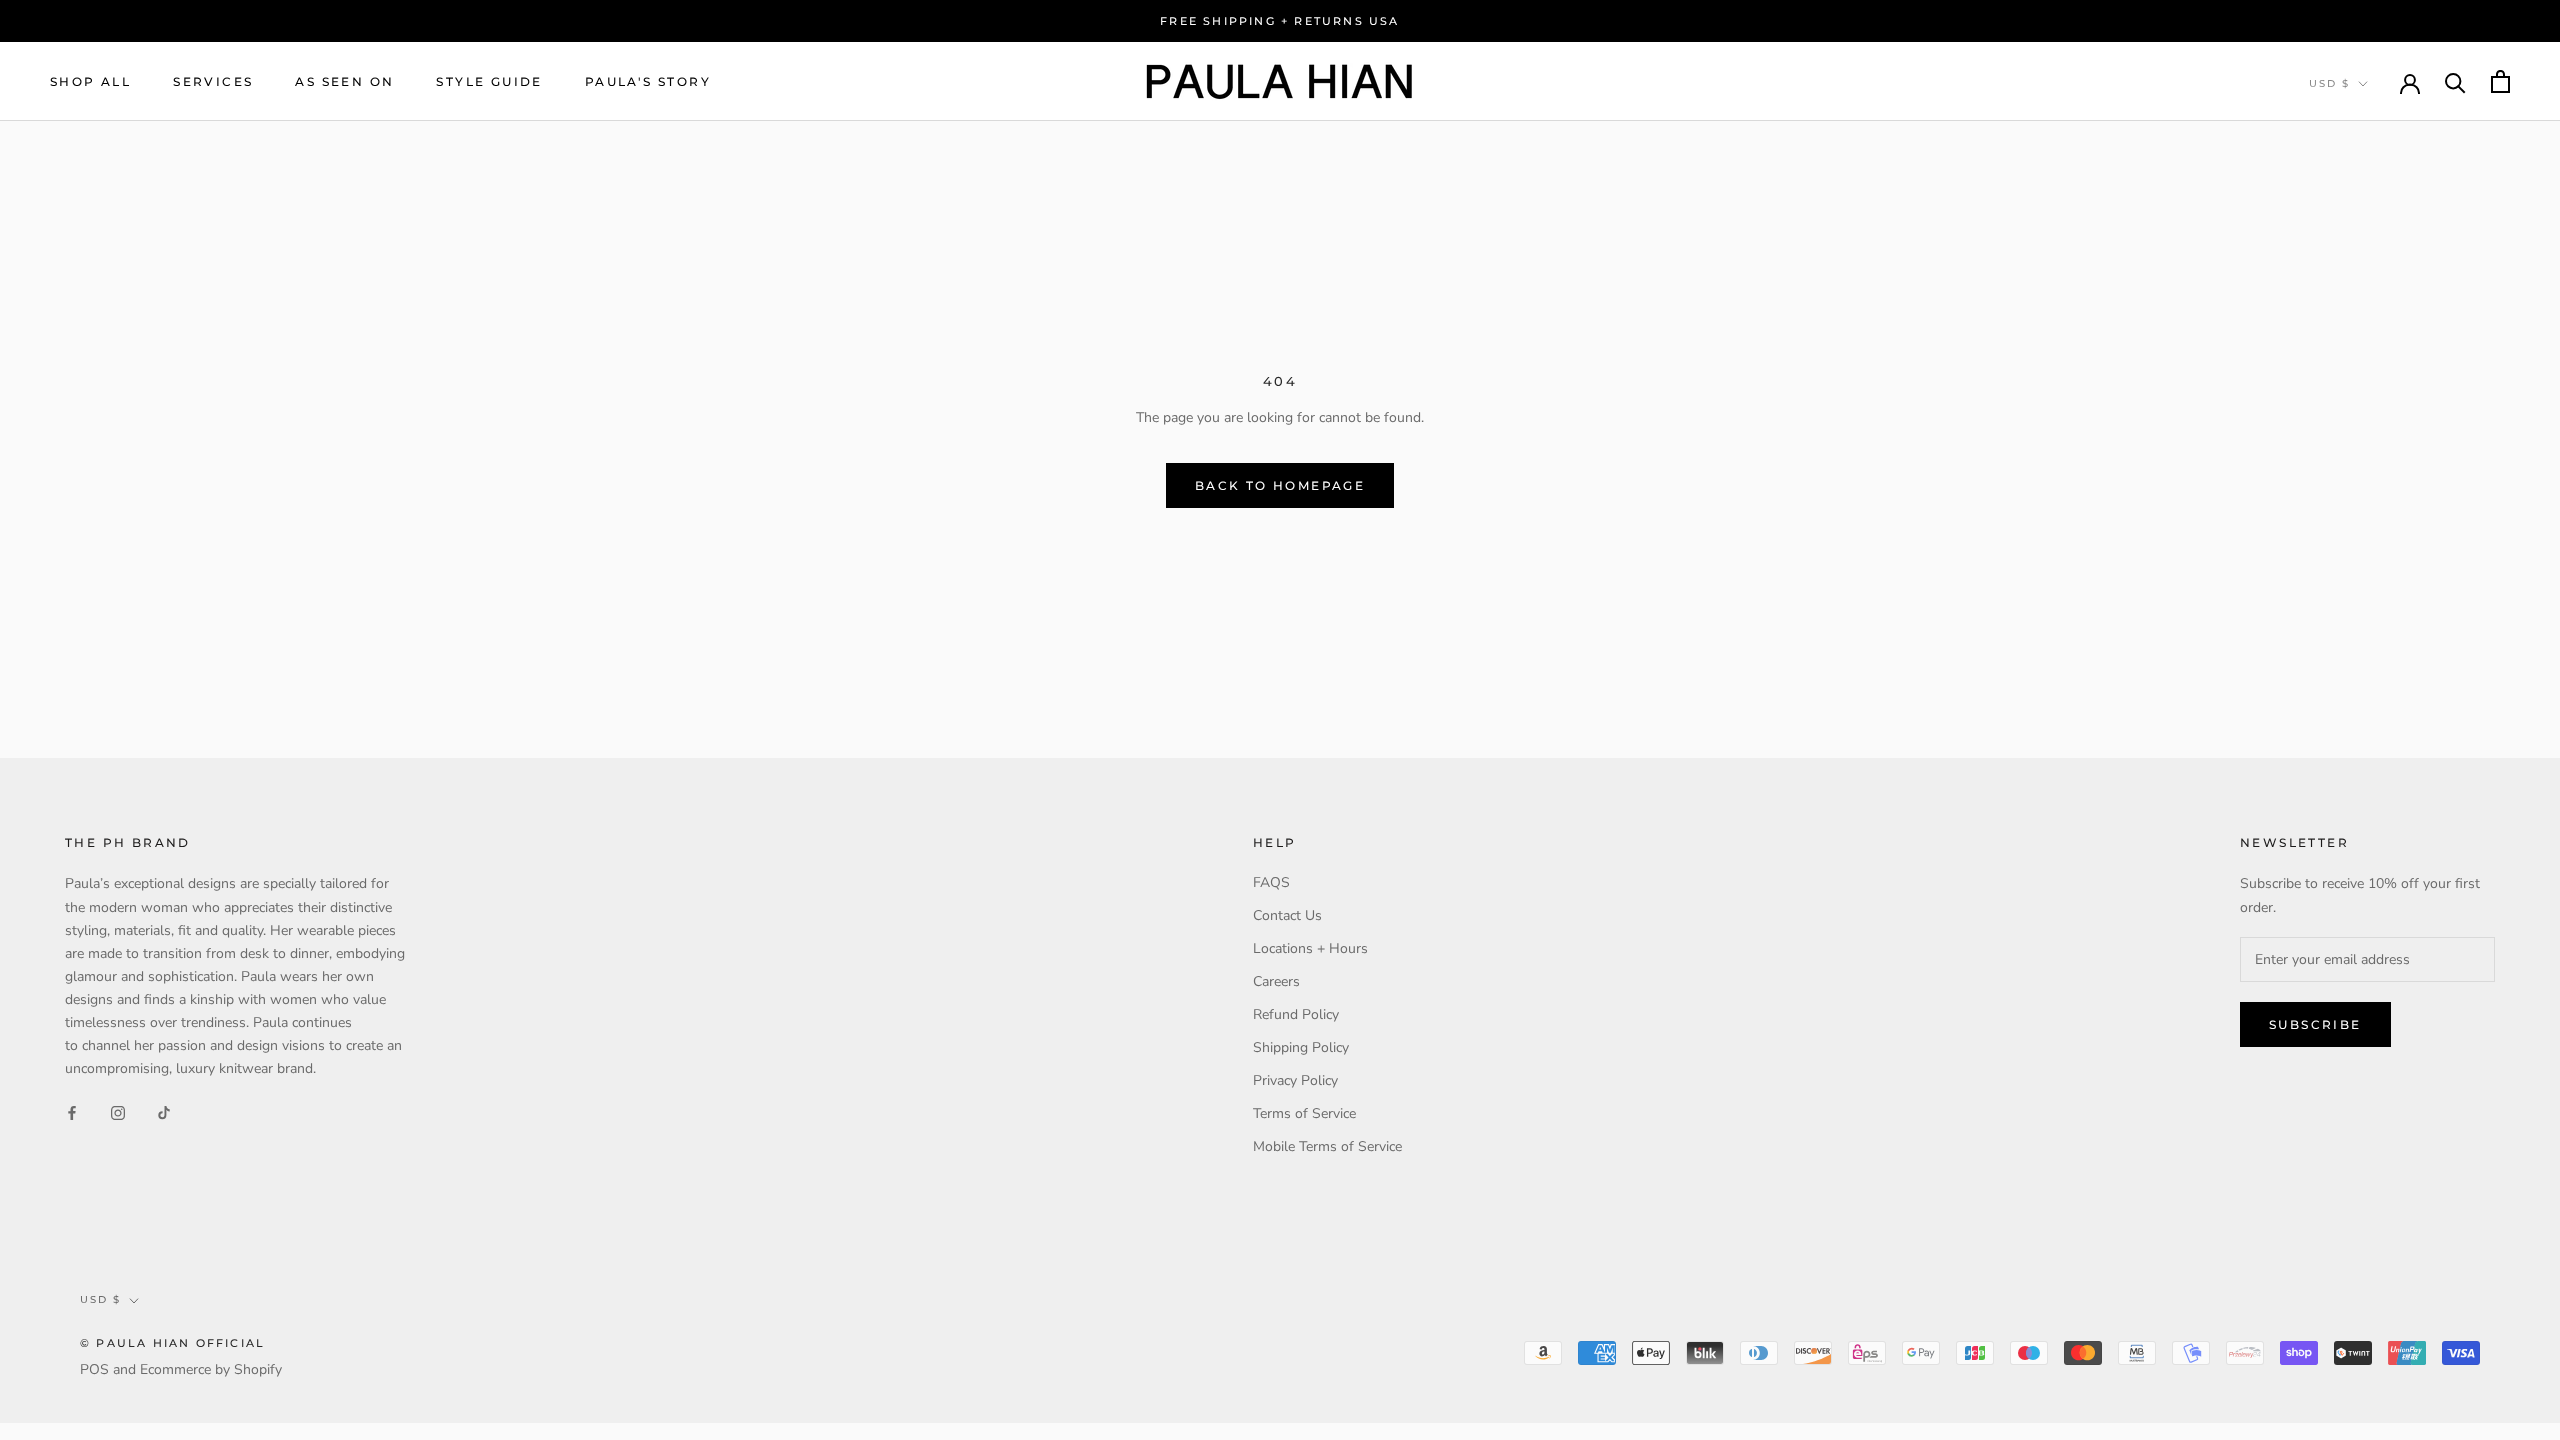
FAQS (1271, 882)
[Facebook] (72, 1111)
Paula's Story (648, 81)
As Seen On (344, 81)
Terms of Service (1304, 1113)
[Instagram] (118, 1111)
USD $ (2329, 83)
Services (213, 81)
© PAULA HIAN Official (172, 1343)
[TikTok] (164, 1111)
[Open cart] (2500, 81)
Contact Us (1287, 915)
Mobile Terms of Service (1327, 1146)
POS (94, 1369)
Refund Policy (1296, 1014)
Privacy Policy (1295, 1080)
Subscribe (2315, 1024)
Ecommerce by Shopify (211, 1369)
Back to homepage (1280, 485)
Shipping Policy (1301, 1047)
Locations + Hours (1310, 948)
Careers (1276, 981)
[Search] (2455, 81)
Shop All (90, 81)
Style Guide (489, 81)
